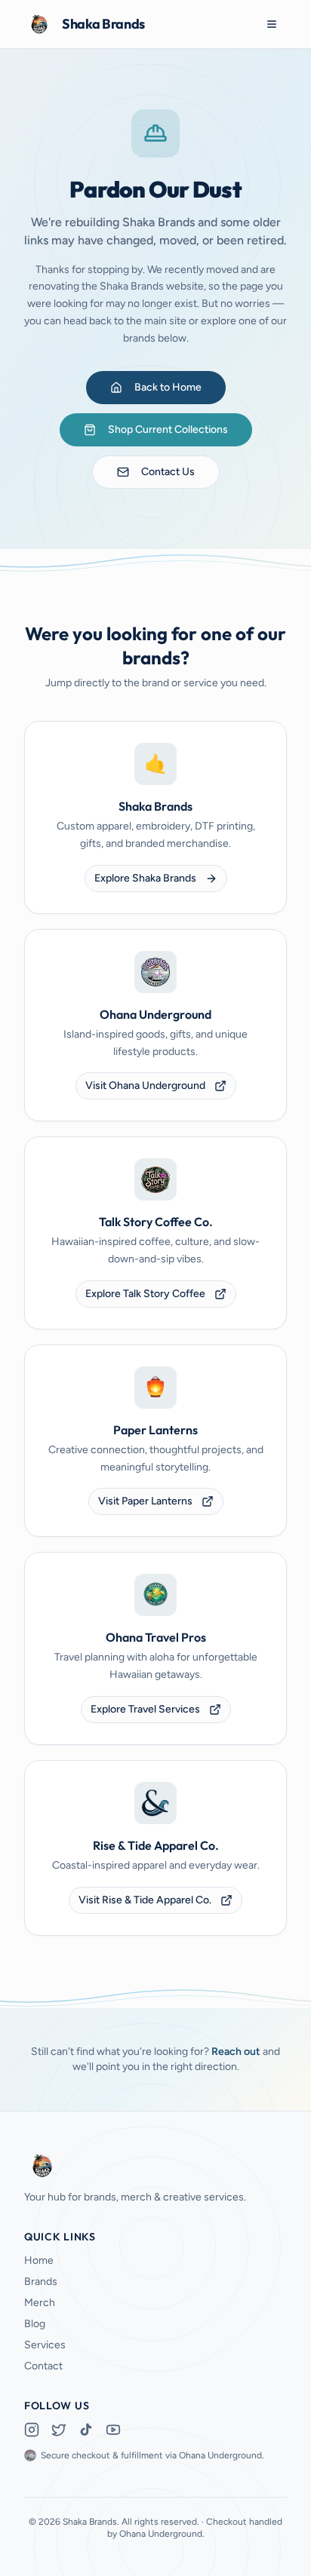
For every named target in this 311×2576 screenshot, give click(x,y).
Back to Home (168, 387)
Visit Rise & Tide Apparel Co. (145, 1900)
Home (39, 2260)
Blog (35, 2324)
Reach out (236, 2052)
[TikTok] (86, 2430)
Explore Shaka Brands (145, 878)
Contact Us (168, 472)
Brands (41, 2282)
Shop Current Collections (168, 429)
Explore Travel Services (145, 1709)
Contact (43, 2366)
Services (45, 2345)
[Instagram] (32, 2430)
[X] (59, 2430)
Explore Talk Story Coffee (145, 1294)
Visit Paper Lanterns (145, 1501)
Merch (40, 2303)
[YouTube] (113, 2430)
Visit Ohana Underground (145, 1086)
